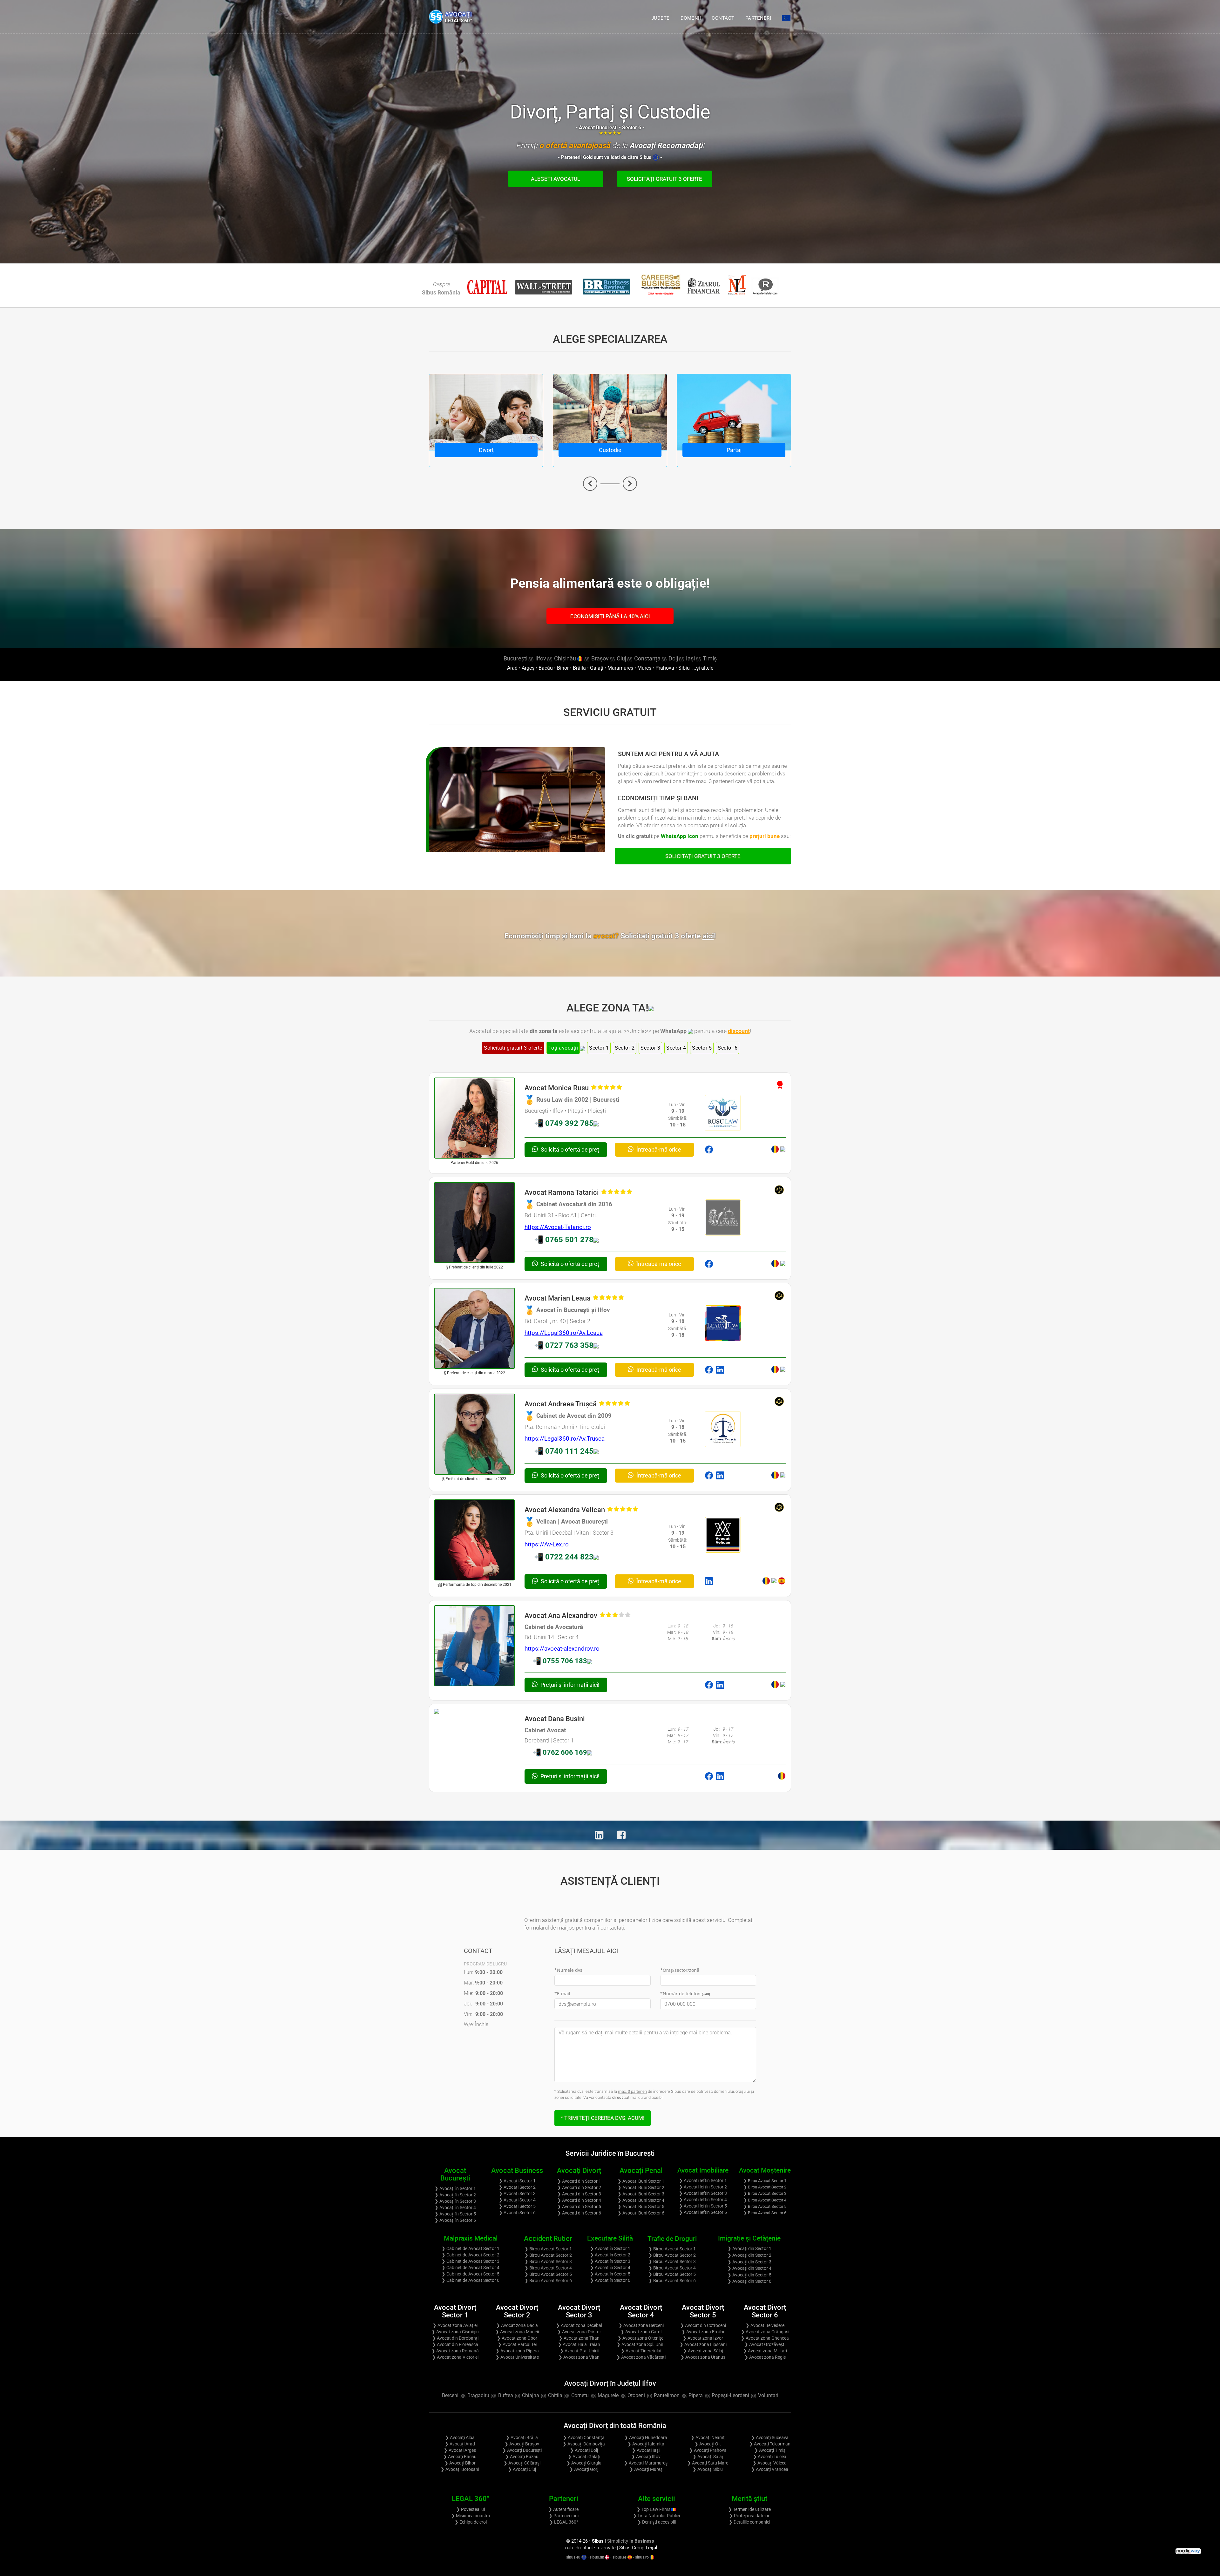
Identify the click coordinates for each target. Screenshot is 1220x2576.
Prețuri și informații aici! (569, 1685)
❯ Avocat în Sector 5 (610, 2274)
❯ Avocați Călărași (522, 2463)
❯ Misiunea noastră (471, 2516)
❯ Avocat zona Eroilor (703, 2332)
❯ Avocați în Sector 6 (455, 2220)
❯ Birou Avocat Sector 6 (765, 2213)
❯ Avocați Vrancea (770, 2469)
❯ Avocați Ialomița (646, 2444)
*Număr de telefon (685, 1994)
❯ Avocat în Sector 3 (610, 2261)
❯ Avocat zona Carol (641, 2332)
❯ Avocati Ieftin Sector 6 (703, 2212)
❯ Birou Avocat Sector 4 (765, 2200)
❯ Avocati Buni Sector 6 (641, 2213)
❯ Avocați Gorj (584, 2469)
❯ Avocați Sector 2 (517, 2187)
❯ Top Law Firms (654, 2509)
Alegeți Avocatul (556, 179)
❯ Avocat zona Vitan (579, 2357)
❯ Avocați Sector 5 (517, 2206)
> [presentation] (630, 484)
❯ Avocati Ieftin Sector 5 (703, 2206)
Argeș (528, 668)
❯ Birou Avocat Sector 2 (765, 2187)
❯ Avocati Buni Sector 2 (641, 2187)
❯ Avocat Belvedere (765, 2325)
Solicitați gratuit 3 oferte (664, 179)
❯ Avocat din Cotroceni (703, 2325)
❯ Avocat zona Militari (765, 2351)
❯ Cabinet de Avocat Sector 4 (471, 2268)
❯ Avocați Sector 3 (517, 2194)
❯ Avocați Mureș (646, 2469)
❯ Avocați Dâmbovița (584, 2444)
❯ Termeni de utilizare (749, 2509)
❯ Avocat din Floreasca (455, 2344)
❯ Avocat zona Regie (765, 2357)
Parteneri (758, 18)
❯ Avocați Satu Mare (708, 2463)
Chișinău (566, 658)
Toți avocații (563, 1048)
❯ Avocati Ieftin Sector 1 (703, 2180)
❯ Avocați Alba (460, 2437)
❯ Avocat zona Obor (517, 2338)
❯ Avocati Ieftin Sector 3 (703, 2193)
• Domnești (614, 2404)
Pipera (696, 2395)
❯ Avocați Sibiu (708, 2469)
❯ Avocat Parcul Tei (517, 2344)
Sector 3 (650, 1048)
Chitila (555, 2395)
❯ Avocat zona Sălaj (703, 2351)
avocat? (654, 936)
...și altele (702, 668)
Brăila (579, 668)
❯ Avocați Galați (584, 2457)
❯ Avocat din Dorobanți (455, 2338)
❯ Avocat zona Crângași (765, 2332)
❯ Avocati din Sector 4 (579, 2200)
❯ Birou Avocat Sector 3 (765, 2193)
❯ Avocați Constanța (584, 2437)
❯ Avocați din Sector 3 (749, 2262)
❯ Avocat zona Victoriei (455, 2357)
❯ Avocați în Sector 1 (455, 2188)
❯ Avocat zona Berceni (641, 2325)
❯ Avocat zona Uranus (703, 2357)
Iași (690, 658)
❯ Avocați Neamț (708, 2437)
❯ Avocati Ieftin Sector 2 (703, 2187)
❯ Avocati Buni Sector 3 (641, 2194)
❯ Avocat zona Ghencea (765, 2338)
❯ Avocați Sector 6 (517, 2213)
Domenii (691, 18)
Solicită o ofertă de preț (569, 1149)
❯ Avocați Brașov (522, 2444)
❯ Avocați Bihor (460, 2463)
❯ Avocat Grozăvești (765, 2344)
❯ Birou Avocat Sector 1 (765, 2181)
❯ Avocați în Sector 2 (455, 2195)
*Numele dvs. (569, 1970)
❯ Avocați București (522, 2450)
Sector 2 (625, 1048)
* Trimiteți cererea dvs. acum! (603, 2118)
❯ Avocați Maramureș (646, 2463)
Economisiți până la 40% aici (610, 616)
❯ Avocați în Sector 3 (455, 2201)
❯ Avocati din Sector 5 (579, 2207)
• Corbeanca (610, 2404)
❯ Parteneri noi (564, 2516)
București (515, 658)
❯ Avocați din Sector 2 (749, 2255)
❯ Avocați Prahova (708, 2450)
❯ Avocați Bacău (460, 2457)
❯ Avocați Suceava (770, 2437)
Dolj (673, 658)
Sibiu (684, 668)
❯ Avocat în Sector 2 (610, 2255)
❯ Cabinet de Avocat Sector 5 (471, 2274)
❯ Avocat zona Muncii (517, 2332)
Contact (723, 18)
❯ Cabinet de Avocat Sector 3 (471, 2261)
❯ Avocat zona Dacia (517, 2325)
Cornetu (580, 2395)
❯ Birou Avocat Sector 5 (765, 2206)
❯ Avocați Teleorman (770, 2444)
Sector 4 (676, 1048)
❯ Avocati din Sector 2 (579, 2187)
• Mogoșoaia (618, 2404)
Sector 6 (728, 1048)
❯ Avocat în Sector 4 (610, 2268)
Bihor (563, 668)
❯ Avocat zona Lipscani (703, 2344)
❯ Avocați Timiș (770, 2450)
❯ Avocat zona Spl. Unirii (641, 2344)
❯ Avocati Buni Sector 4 (641, 2200)
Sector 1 (599, 1048)
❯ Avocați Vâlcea (770, 2463)
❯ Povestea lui (471, 2509)
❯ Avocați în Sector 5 (455, 2214)
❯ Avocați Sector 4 (517, 2200)
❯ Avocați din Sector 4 (749, 2268)
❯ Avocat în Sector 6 (610, 2280)
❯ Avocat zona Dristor (579, 2332)
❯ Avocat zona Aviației (455, 2325)
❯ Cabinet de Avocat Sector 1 (471, 2248)
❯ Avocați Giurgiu (584, 2463)
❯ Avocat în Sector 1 (610, 2248)
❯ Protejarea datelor (749, 2516)
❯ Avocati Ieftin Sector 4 (703, 2200)
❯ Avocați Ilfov (646, 2457)
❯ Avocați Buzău (522, 2457)
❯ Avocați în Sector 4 (455, 2208)
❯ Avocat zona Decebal (579, 2325)
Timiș (710, 658)
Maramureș (620, 668)
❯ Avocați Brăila (522, 2437)
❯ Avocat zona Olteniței (641, 2338)
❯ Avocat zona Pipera (517, 2351)
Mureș (644, 668)
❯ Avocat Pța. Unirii (579, 2351)
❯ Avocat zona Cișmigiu (455, 2332)
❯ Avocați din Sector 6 (749, 2281)
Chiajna (531, 2395)
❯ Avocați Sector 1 (517, 2181)
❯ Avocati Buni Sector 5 (641, 2207)
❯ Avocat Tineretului (641, 2351)
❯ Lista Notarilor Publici (656, 2516)
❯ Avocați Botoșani (460, 2469)
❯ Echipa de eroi (471, 2522)
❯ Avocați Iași (646, 2450)
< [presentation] (590, 484)
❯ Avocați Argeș (460, 2450)
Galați (597, 668)
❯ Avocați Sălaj (708, 2457)
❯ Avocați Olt (708, 2444)
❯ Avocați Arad (460, 2444)
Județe (661, 18)
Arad (512, 668)
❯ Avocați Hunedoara (646, 2437)
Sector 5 (702, 1048)
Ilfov (541, 658)
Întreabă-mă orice (658, 1149)
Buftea (506, 2395)
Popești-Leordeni (730, 2395)
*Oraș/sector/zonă (680, 1970)
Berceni (450, 2395)
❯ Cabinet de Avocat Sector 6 (471, 2280)
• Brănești (605, 2404)
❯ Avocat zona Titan (579, 2338)
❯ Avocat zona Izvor (703, 2338)
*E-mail (562, 1994)
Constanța (647, 658)
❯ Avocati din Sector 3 (579, 2194)
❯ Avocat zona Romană (455, 2351)
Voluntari (768, 2395)
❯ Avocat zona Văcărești (641, 2357)
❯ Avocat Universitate (517, 2357)
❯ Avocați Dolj (584, 2450)
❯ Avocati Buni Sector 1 (641, 2181)
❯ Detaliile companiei (749, 2522)
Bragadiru (478, 2395)
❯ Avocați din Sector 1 (749, 2248)
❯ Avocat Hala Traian (579, 2344)
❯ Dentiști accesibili (657, 2522)
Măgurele (608, 2395)
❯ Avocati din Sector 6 (579, 2213)
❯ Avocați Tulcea (770, 2457)
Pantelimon (667, 2395)
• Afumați (602, 2404)
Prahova (665, 668)
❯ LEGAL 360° (564, 2522)
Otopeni (636, 2395)
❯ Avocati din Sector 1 (579, 2181)
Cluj (621, 658)
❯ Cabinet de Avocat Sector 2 (471, 2255)
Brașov (600, 658)
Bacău (546, 668)
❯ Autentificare (563, 2509)
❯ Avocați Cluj (522, 2469)
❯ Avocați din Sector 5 (749, 2275)
